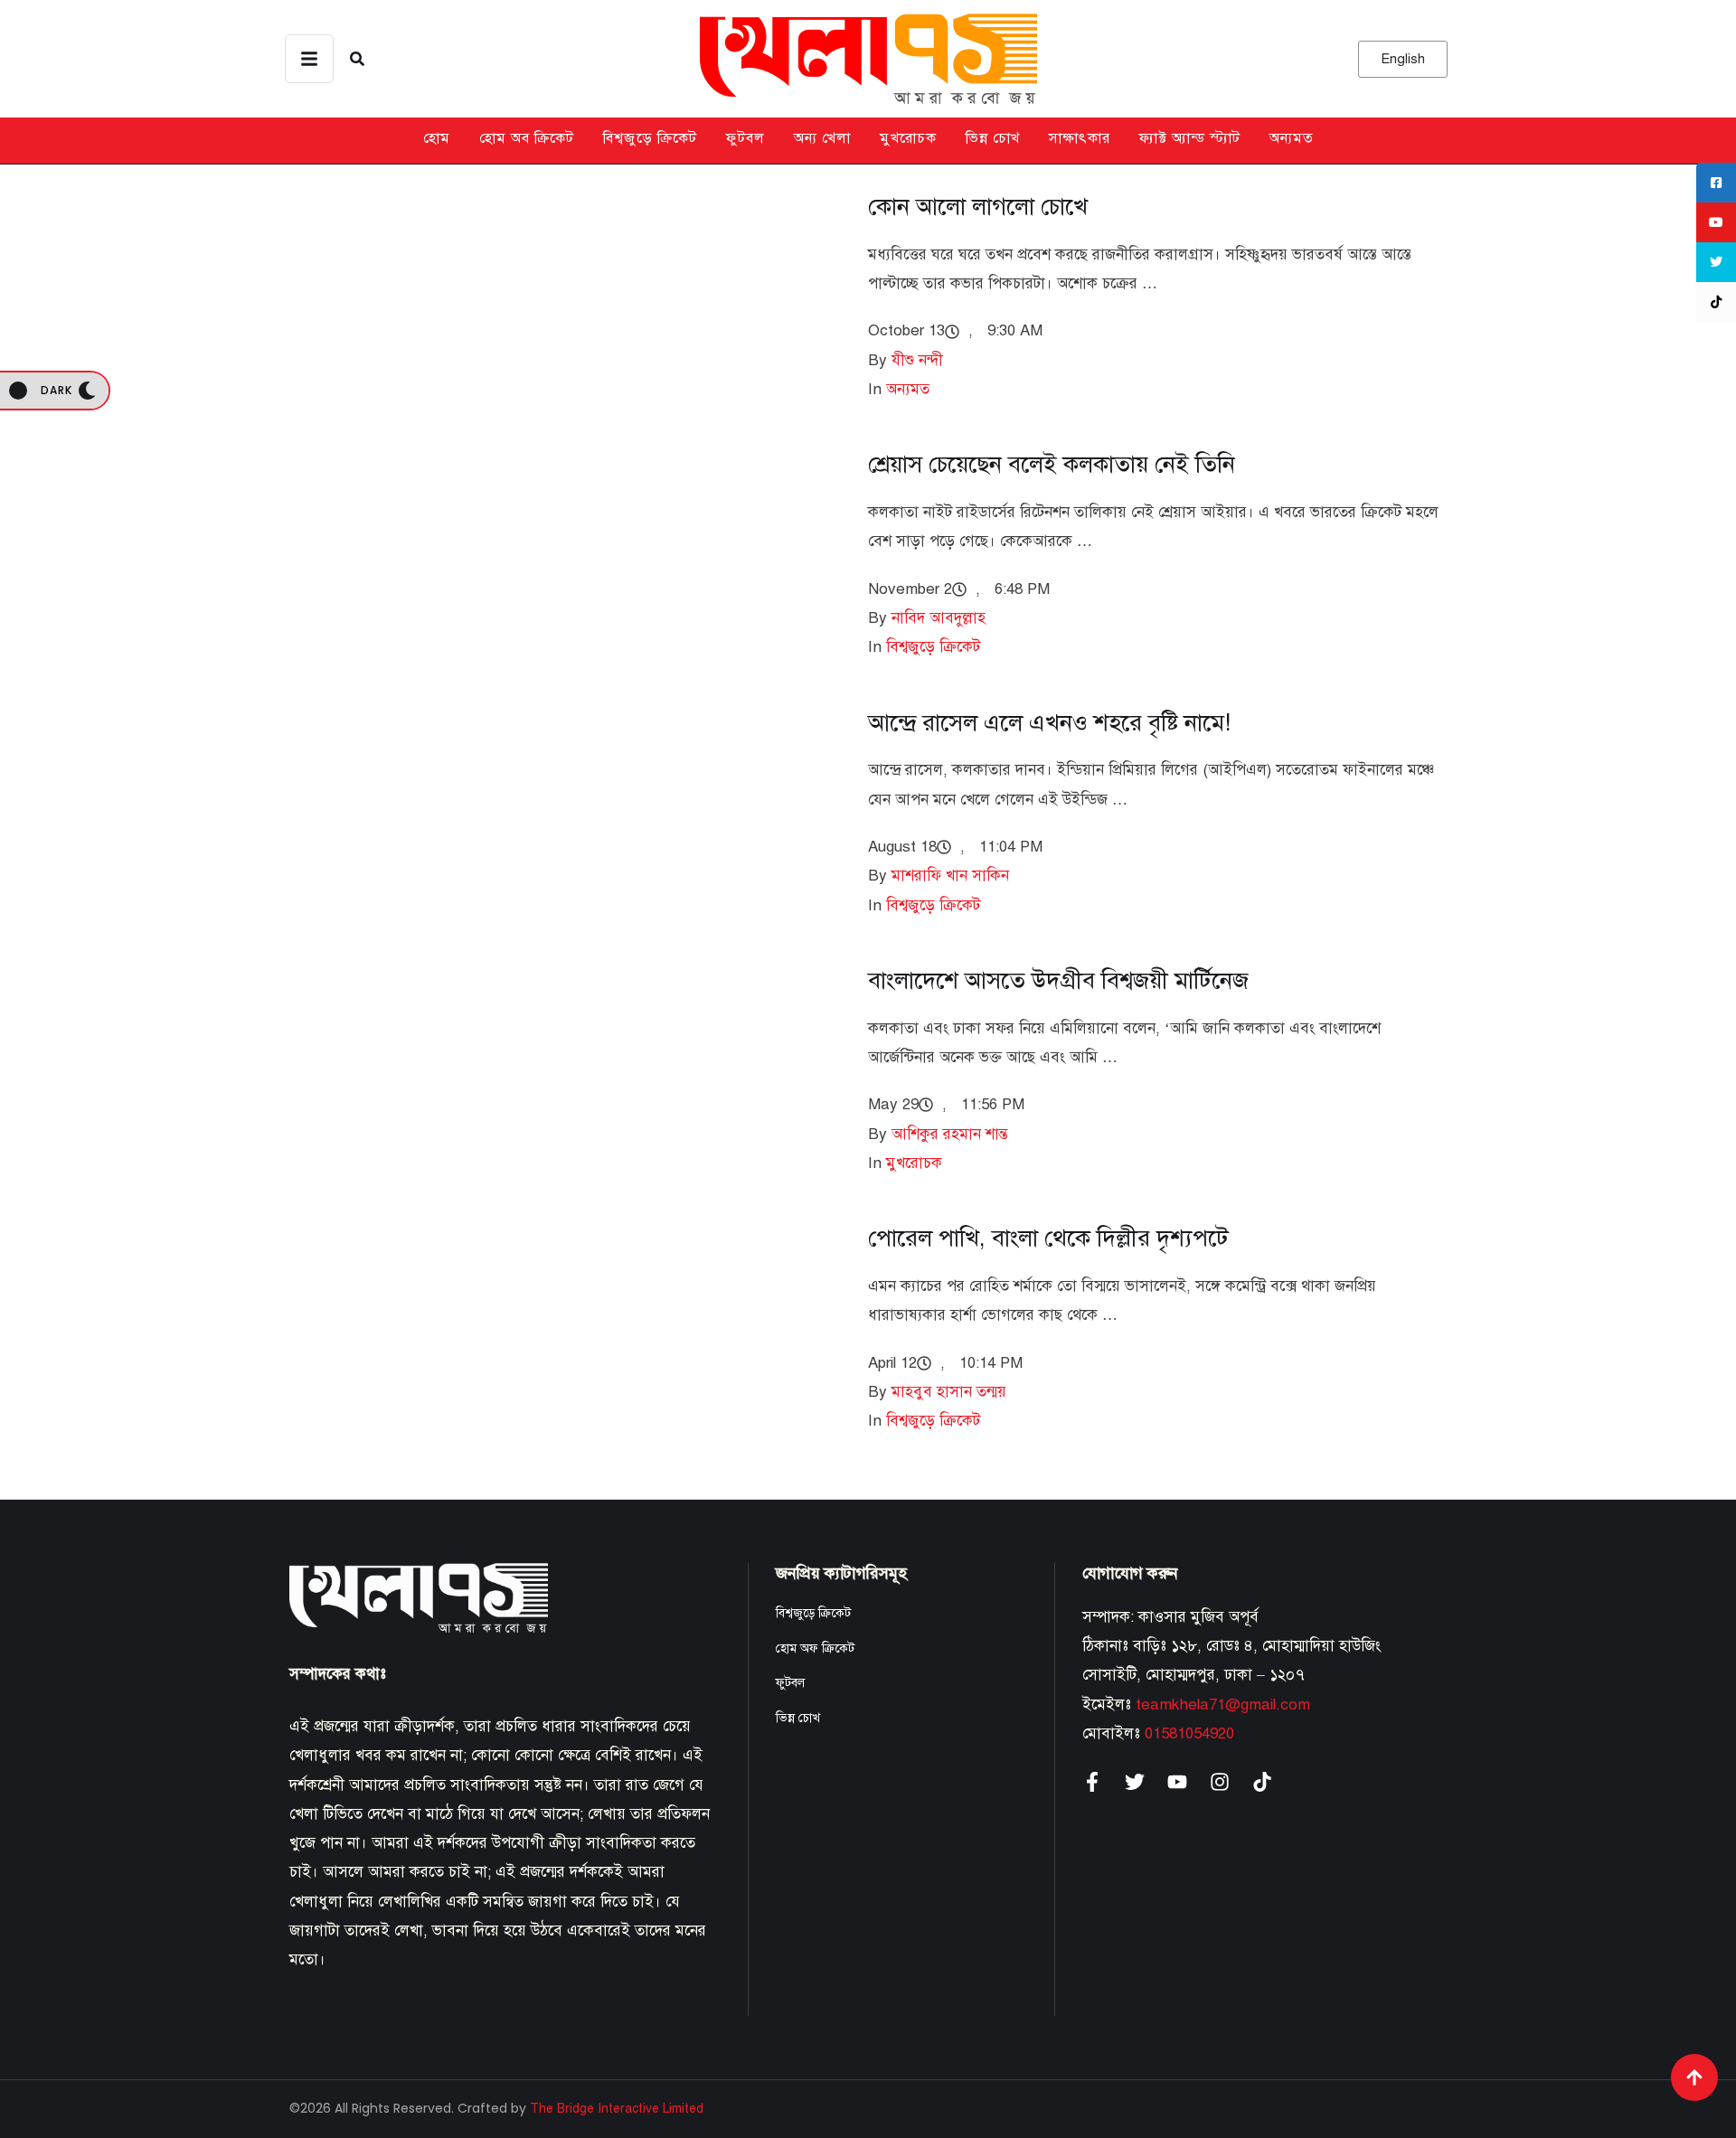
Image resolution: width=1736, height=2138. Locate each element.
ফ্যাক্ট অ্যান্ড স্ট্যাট (1190, 138)
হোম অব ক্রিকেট (527, 138)
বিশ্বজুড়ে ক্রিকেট (650, 138)
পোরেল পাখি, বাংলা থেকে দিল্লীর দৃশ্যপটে (1048, 1238)
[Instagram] (1220, 1782)
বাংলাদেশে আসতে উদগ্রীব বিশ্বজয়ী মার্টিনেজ (1058, 980)
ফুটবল (745, 138)
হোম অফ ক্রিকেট (815, 1648)
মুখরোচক (908, 138)
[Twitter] (1135, 1782)
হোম (437, 138)
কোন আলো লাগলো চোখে (978, 206)
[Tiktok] (1262, 1782)
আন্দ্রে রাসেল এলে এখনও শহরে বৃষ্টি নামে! (1049, 722)
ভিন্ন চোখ (993, 138)
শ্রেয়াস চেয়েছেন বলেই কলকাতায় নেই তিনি (1052, 464)
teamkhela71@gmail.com (1223, 1705)
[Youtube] (1177, 1782)
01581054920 (1189, 1733)
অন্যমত (1292, 138)
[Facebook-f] (1092, 1782)
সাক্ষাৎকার (1080, 138)
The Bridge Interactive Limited (617, 2109)
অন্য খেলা (822, 138)
